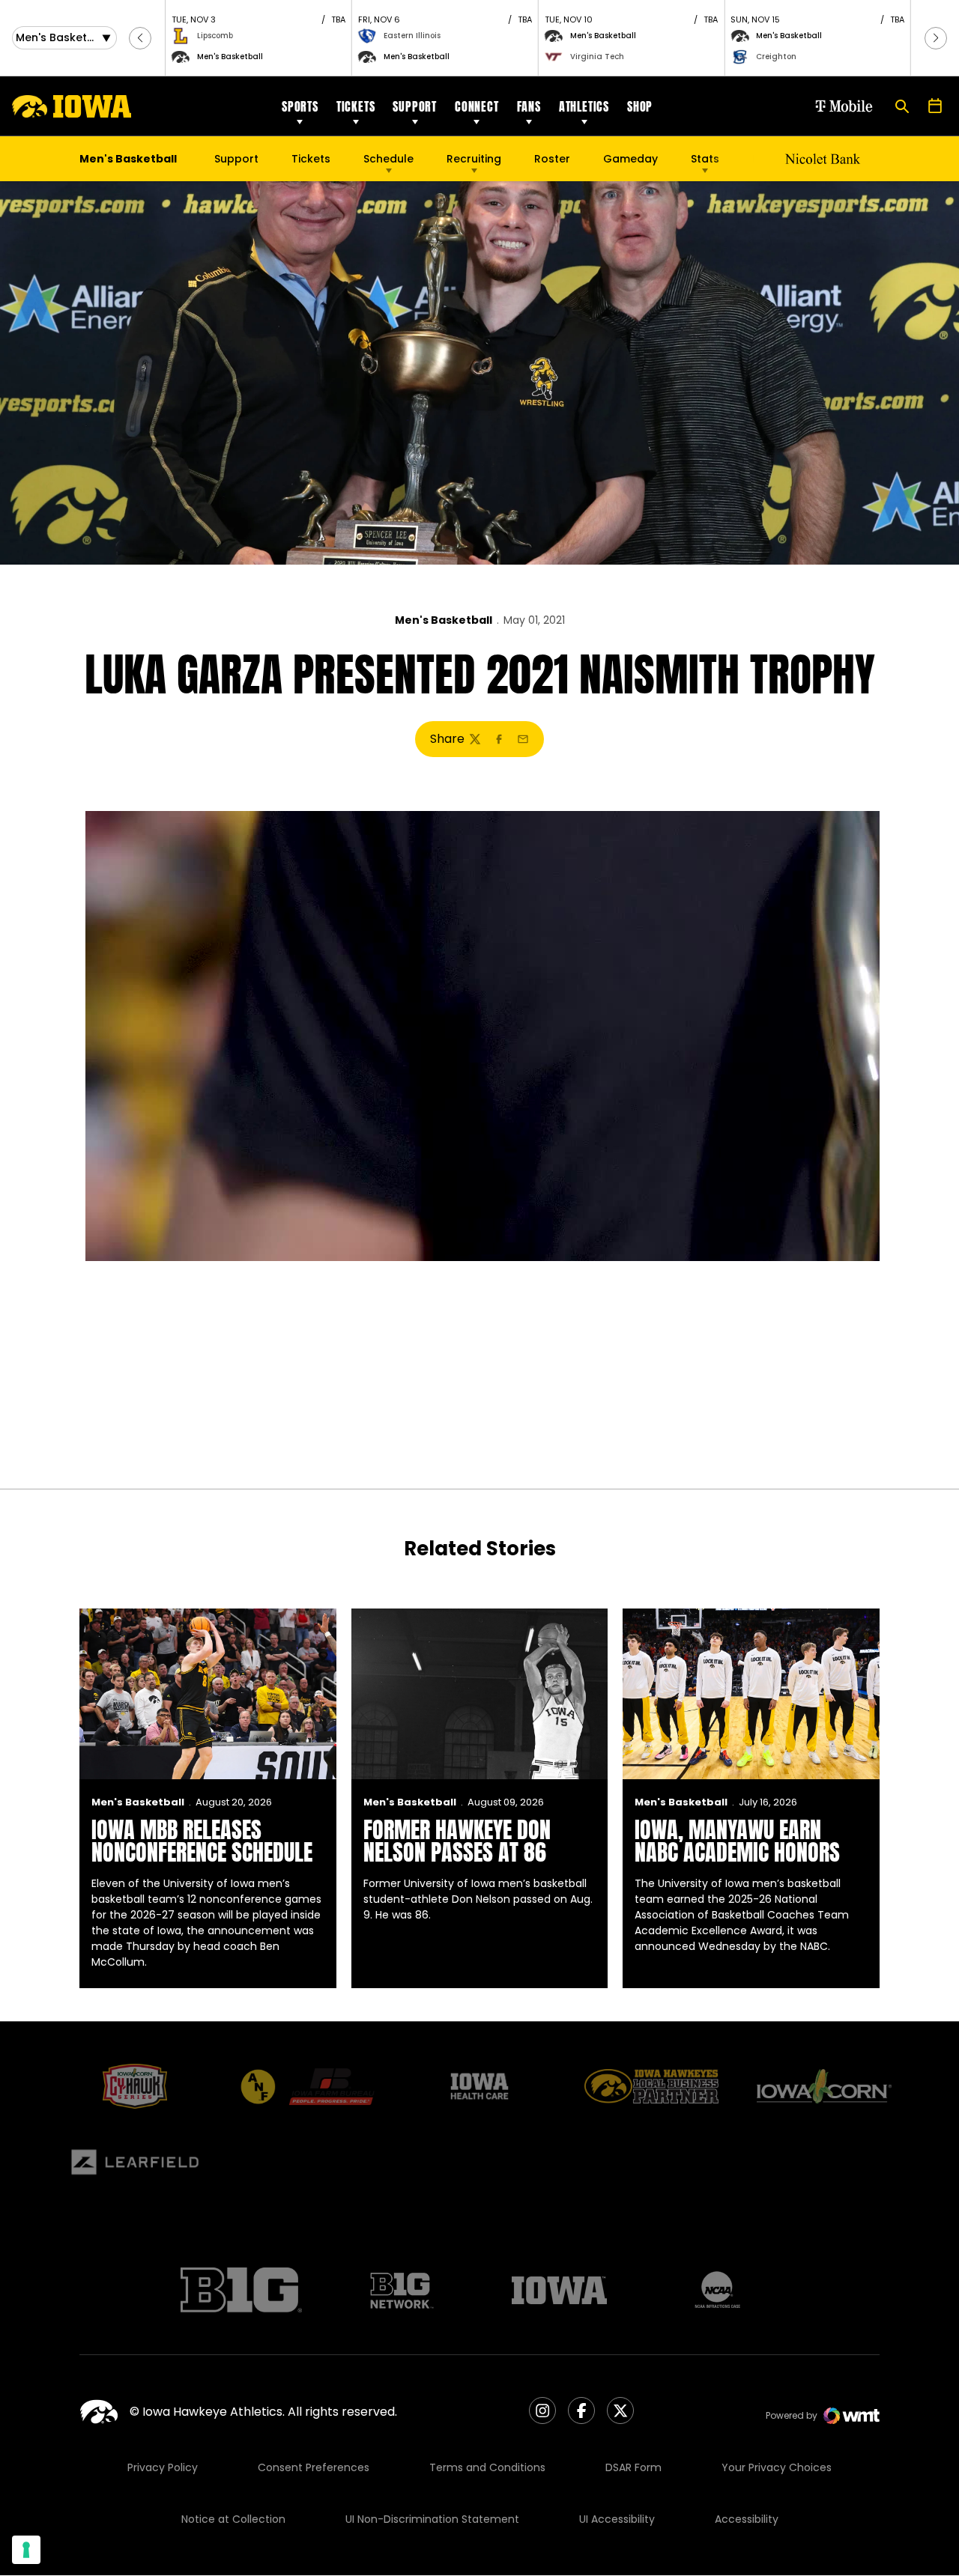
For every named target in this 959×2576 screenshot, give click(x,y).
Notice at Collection (233, 2519)
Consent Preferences (314, 2467)
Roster (552, 159)
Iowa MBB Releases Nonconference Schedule (202, 1841)
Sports (300, 106)
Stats (705, 159)
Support (415, 106)
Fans (529, 106)
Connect (477, 106)
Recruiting (474, 159)
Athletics (584, 106)
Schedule (388, 159)
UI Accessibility (617, 2519)
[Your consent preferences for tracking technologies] (26, 2550)
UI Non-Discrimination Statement (432, 2519)
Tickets (356, 106)
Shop (640, 106)
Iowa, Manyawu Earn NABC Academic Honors (737, 1841)
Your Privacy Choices (777, 2467)
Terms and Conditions (487, 2467)
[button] (140, 38)
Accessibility (747, 2519)
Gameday (630, 159)
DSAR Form (633, 2467)
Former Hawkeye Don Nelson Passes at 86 (457, 1841)
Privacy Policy (163, 2467)
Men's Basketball (444, 620)
